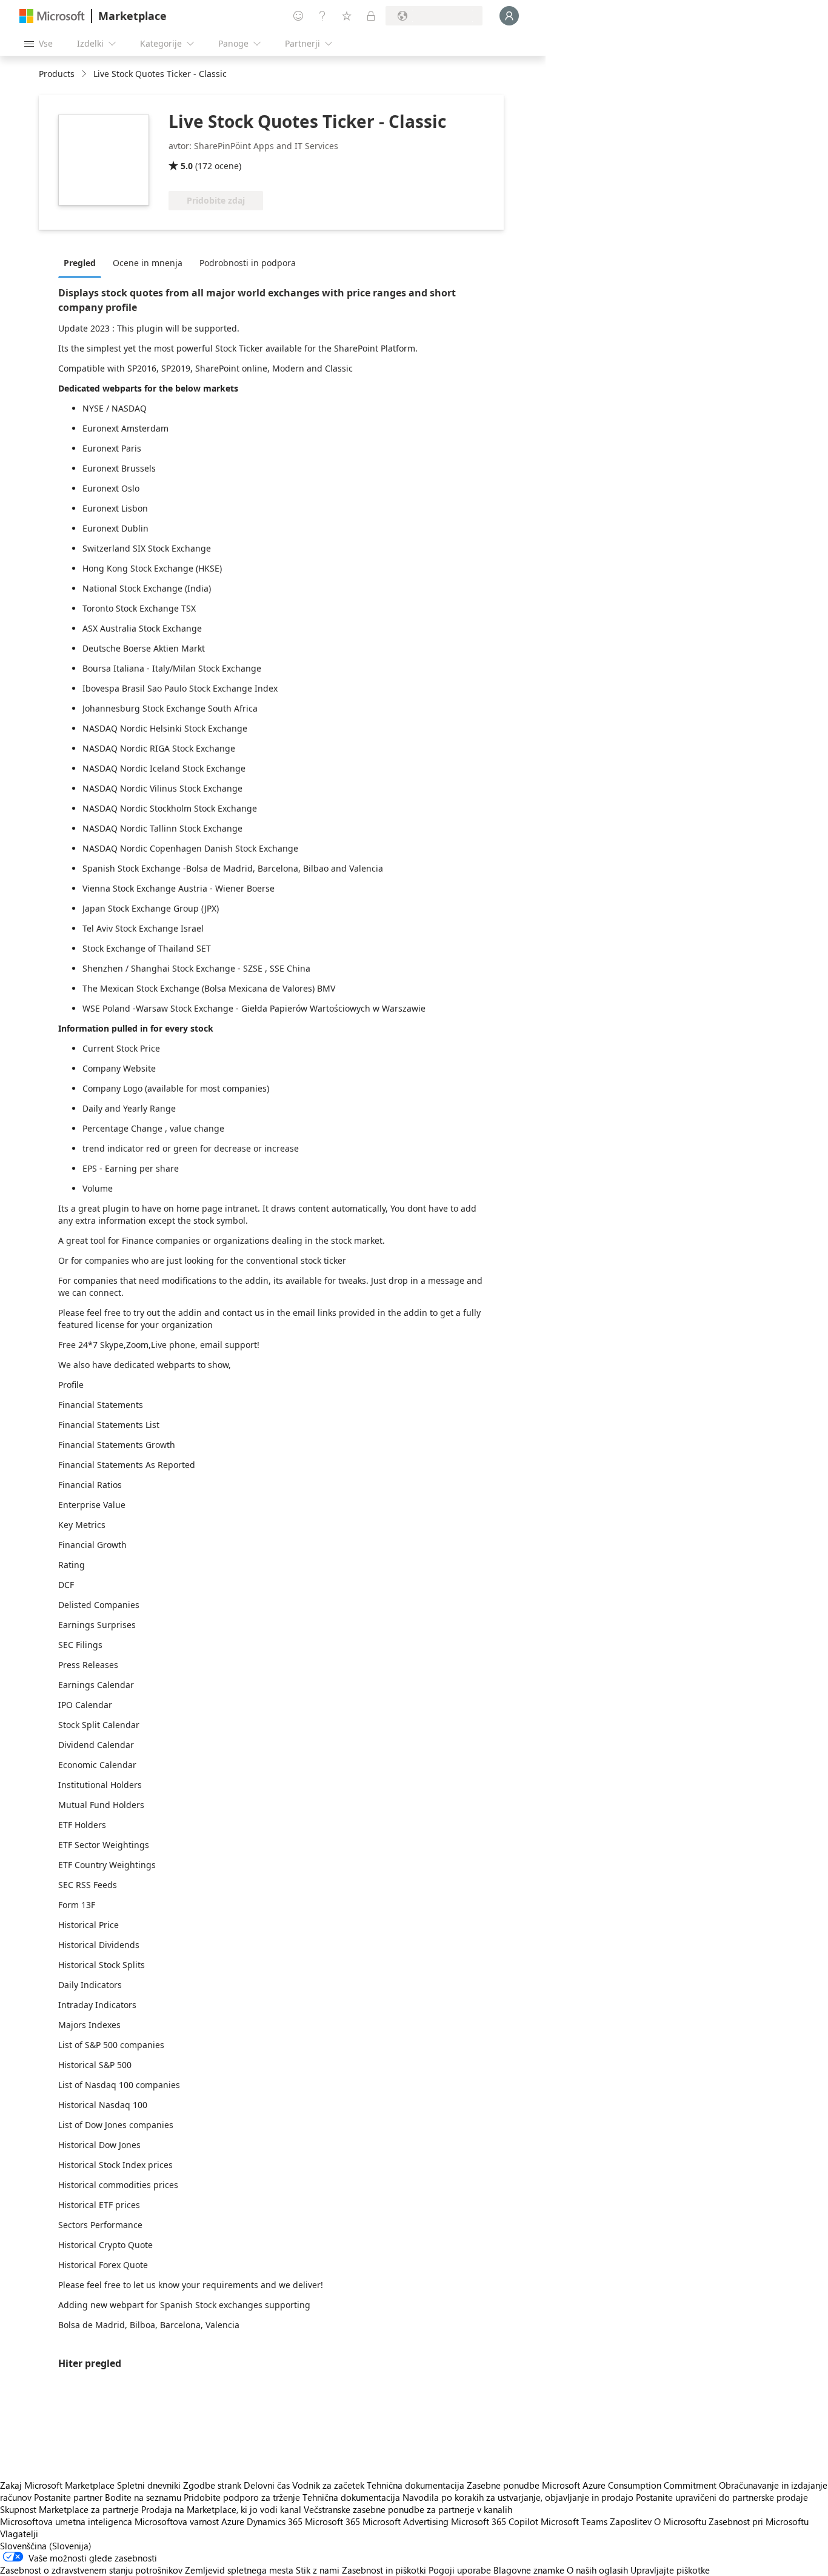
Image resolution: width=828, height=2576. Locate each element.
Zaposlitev (631, 2521)
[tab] (83, 262)
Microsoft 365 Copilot (495, 2521)
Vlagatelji (19, 2534)
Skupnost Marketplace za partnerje (69, 2509)
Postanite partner (68, 2497)
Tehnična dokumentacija (416, 2485)
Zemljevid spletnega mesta (239, 2570)
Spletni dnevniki (149, 2485)
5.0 (187, 166)
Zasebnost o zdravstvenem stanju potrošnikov (91, 2570)
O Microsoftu (680, 2521)
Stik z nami (318, 2570)
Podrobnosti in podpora (248, 263)
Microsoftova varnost (177, 2521)
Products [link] (57, 74)
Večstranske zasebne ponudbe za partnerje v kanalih (408, 2509)
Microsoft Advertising (406, 2521)
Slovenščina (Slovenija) (46, 2546)
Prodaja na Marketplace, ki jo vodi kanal (221, 2509)
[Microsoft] (52, 16)
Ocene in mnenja (148, 263)
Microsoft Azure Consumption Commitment (630, 2485)
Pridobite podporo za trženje (242, 2497)
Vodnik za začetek (328, 2485)
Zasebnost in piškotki (384, 2570)
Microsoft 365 (332, 2521)
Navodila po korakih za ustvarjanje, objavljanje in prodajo (518, 2497)
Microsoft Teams (574, 2521)
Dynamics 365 (275, 2521)
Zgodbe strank (212, 2485)
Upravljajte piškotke (670, 2570)
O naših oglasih (597, 2570)
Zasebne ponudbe (503, 2485)
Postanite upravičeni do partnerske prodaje (722, 2497)
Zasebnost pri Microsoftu (759, 2521)
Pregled (80, 263)
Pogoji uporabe (460, 2570)
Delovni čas (267, 2485)
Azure (233, 2521)
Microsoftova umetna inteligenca (66, 2521)
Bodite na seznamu (143, 2497)
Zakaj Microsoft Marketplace (57, 2485)
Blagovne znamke (529, 2570)
